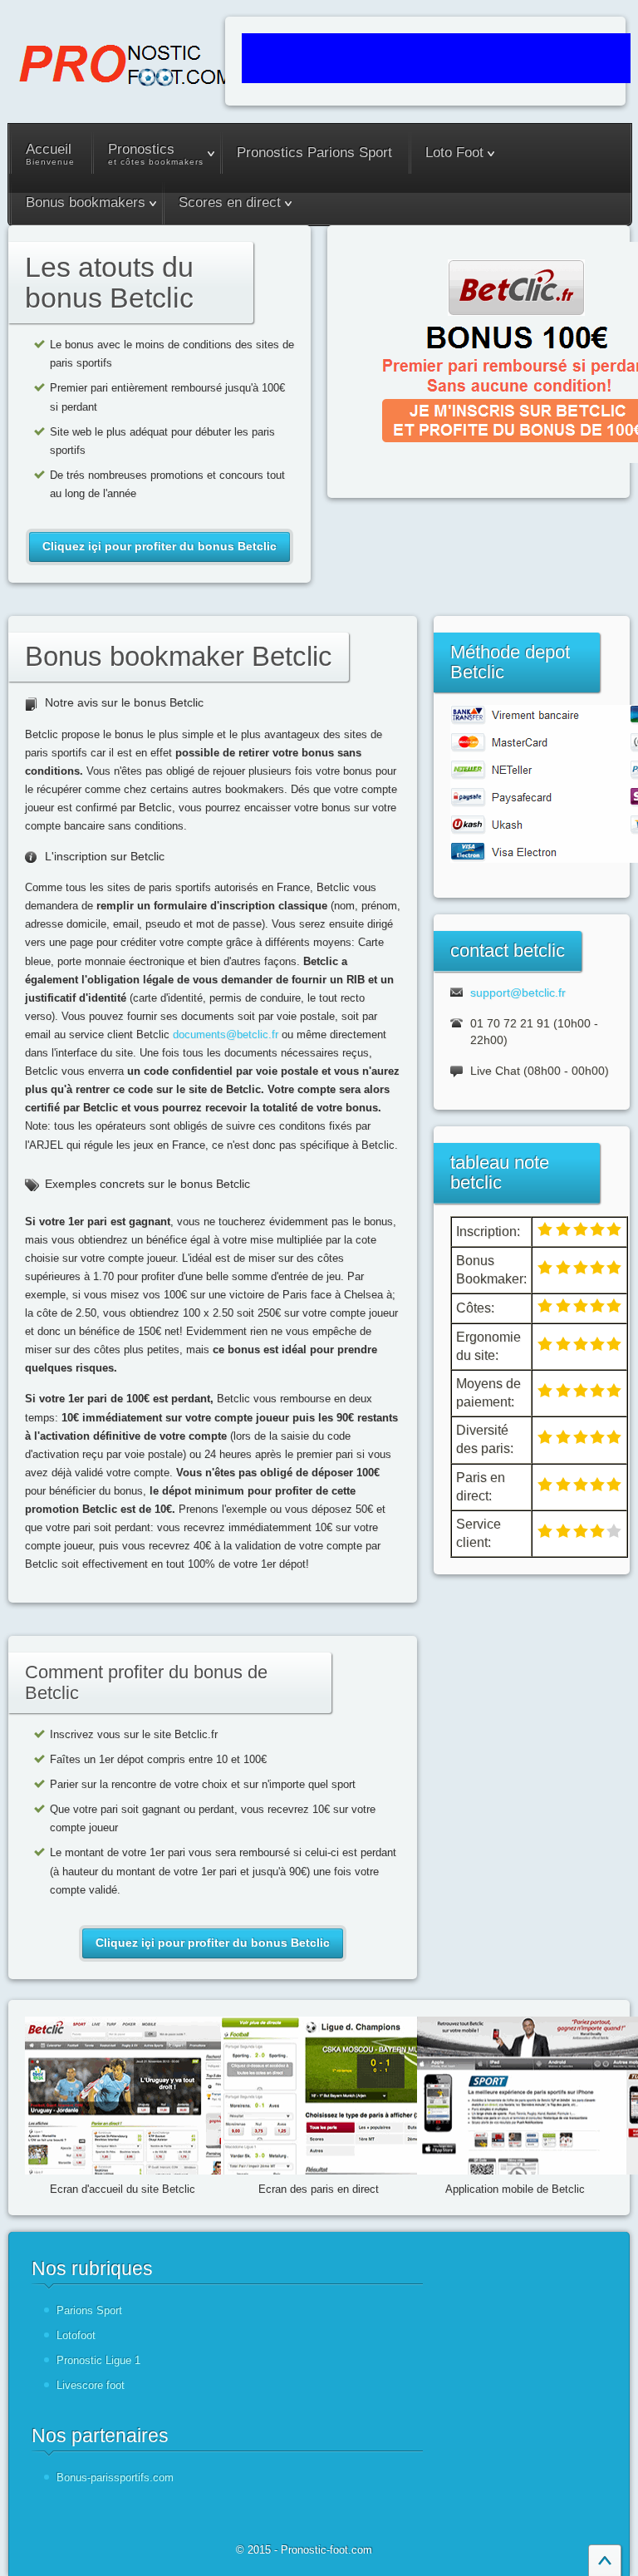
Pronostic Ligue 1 (98, 2360)
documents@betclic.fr (226, 1034)
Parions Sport (89, 2310)
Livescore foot (91, 2385)
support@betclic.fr (518, 992)
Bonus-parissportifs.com (115, 2477)
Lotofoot (76, 2335)
